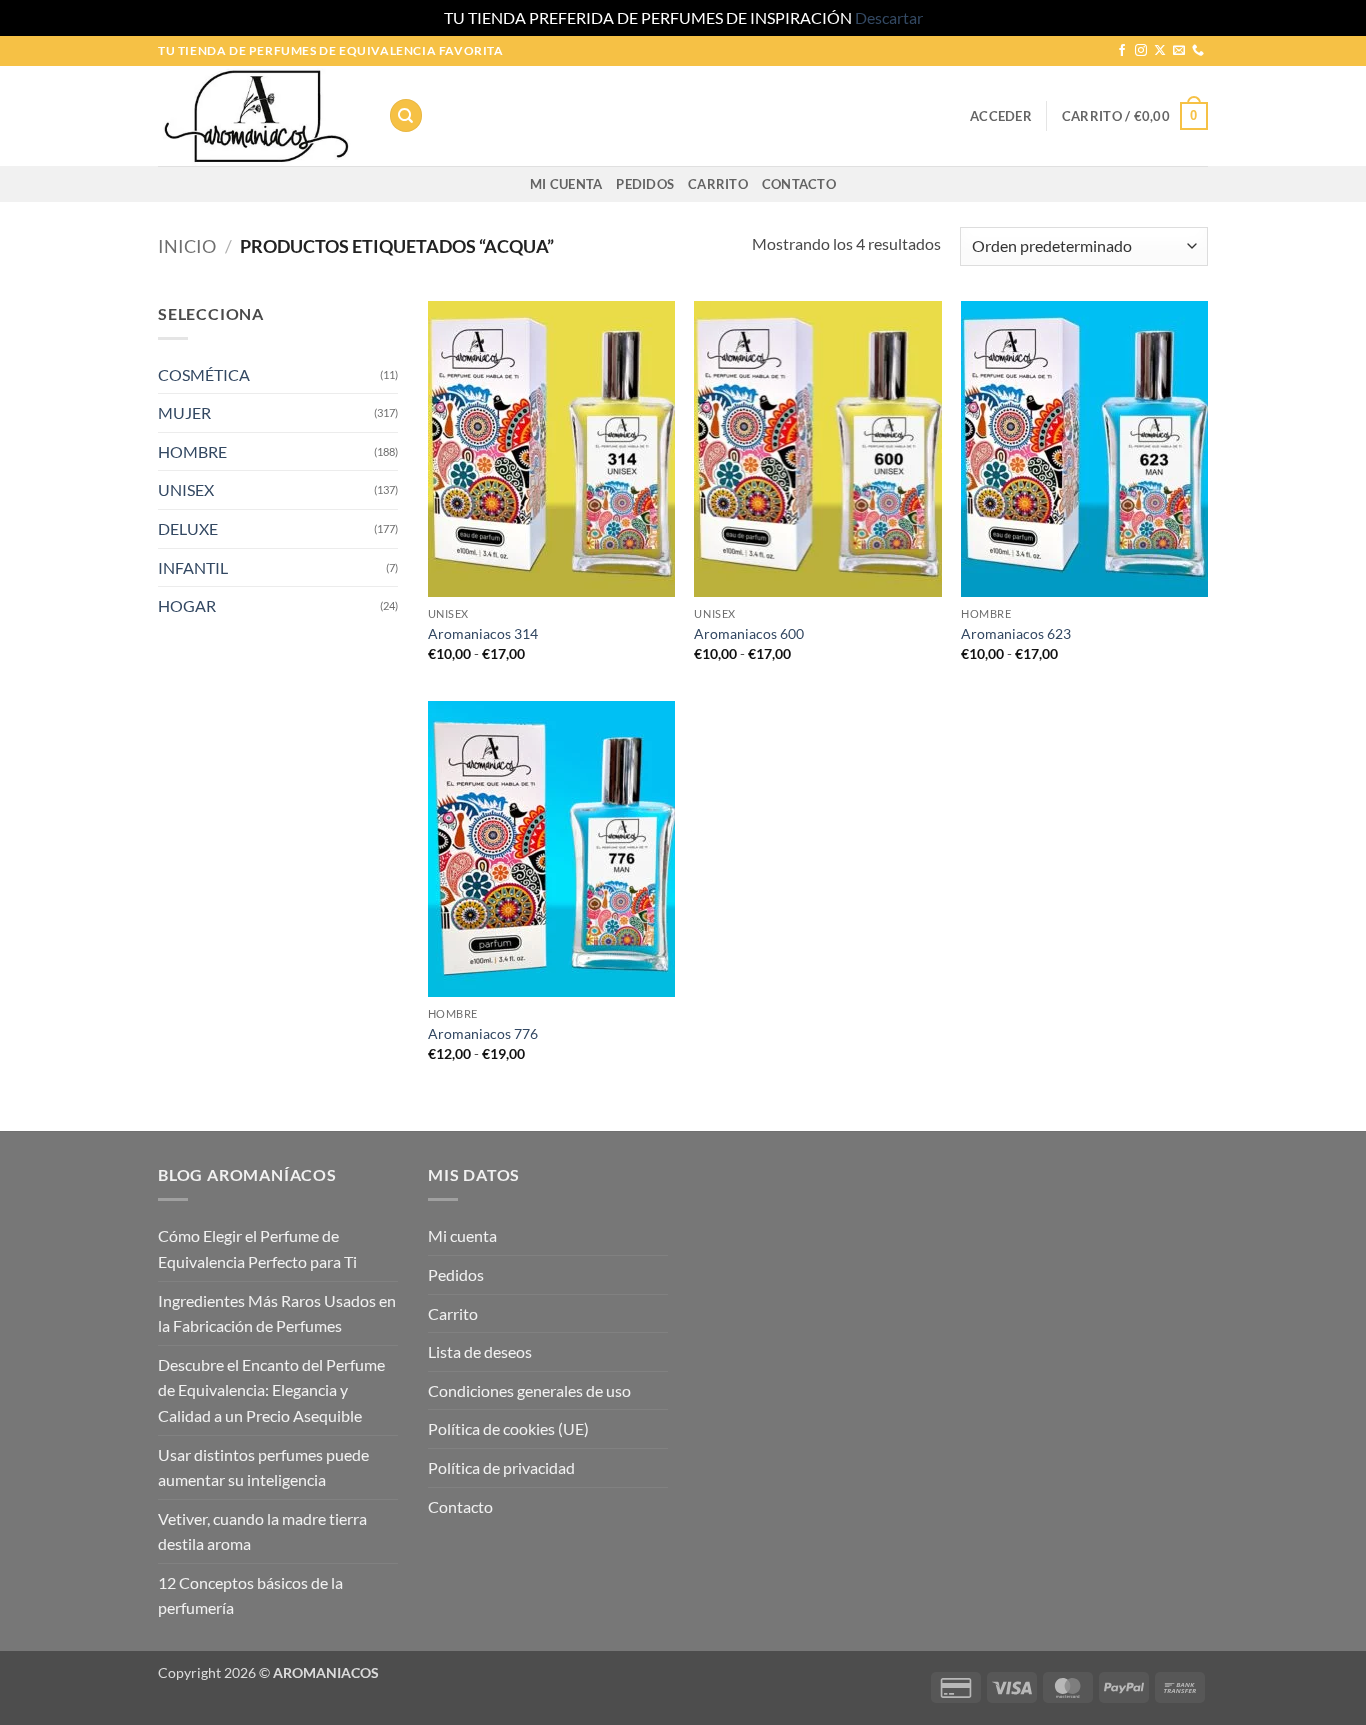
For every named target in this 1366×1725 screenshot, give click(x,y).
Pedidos (645, 184)
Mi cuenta (566, 184)
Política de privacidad (501, 1467)
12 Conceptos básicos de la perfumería (250, 1595)
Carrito (718, 184)
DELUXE (188, 528)
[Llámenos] (1198, 51)
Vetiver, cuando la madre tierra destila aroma (262, 1531)
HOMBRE (192, 451)
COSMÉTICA (204, 374)
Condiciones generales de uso (529, 1390)
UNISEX (186, 489)
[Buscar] (406, 115)
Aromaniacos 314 (483, 633)
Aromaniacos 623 (1016, 633)
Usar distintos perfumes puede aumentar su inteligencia (263, 1467)
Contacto (799, 184)
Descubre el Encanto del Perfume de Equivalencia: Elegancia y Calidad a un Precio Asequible (271, 1390)
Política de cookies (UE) (508, 1428)
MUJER (184, 412)
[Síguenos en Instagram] (1141, 51)
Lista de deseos (480, 1351)
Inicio (187, 246)
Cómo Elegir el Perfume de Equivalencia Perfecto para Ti (257, 1248)
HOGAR (187, 605)
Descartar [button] (889, 17)
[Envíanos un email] (1179, 51)
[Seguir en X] (1160, 51)
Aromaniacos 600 (749, 633)
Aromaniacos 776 (483, 1033)
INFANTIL (193, 567)
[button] (1001, 116)
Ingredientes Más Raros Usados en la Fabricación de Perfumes (277, 1313)
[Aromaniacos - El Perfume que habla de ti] (258, 116)
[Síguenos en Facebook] (1122, 51)
